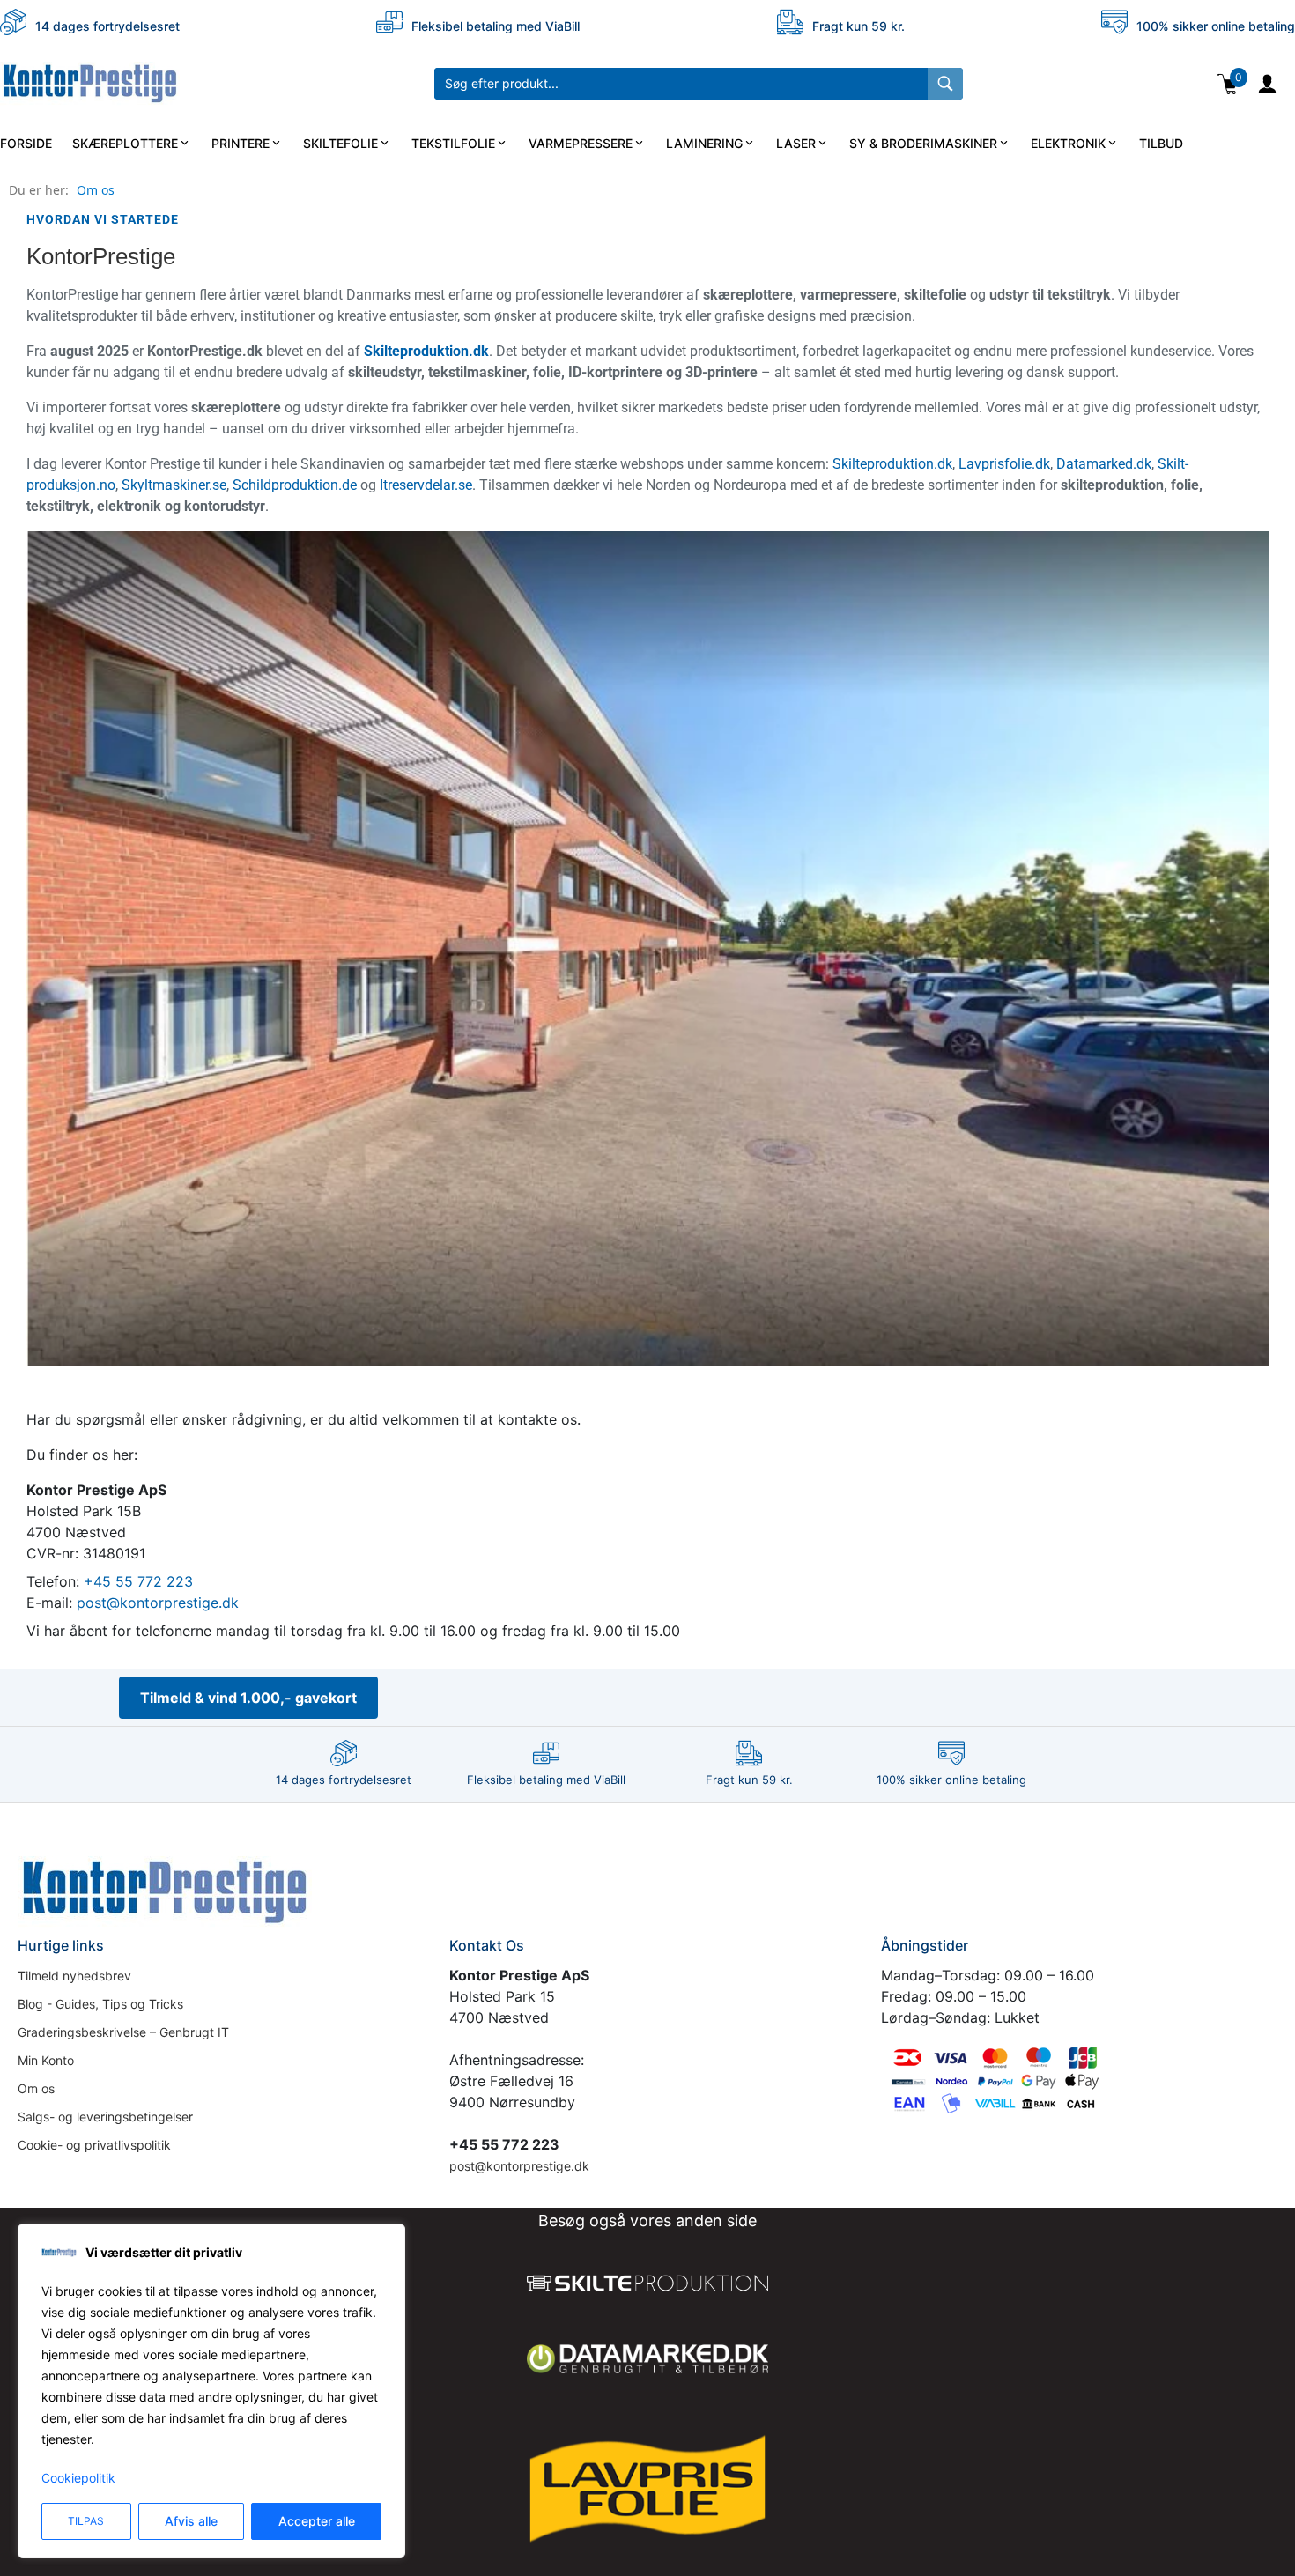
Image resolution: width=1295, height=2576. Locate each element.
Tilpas (86, 2521)
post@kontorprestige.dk (158, 1603)
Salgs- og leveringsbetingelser (105, 2117)
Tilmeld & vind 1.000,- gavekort (248, 1698)
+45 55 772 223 (138, 1581)
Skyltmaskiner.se (174, 485)
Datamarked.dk (1104, 464)
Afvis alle (191, 2521)
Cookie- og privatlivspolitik (94, 2145)
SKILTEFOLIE (340, 143)
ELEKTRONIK (1068, 143)
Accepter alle (317, 2521)
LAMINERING (704, 143)
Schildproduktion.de (295, 485)
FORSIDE (26, 143)
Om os (96, 190)
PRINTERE (240, 143)
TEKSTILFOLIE (453, 143)
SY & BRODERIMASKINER (923, 143)
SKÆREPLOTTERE (125, 143)
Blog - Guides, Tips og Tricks (100, 2004)
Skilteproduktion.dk (426, 351)
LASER (796, 143)
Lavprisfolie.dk (1004, 464)
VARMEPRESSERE (581, 143)
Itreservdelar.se (426, 485)
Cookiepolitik (78, 2478)
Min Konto (46, 2060)
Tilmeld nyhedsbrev (74, 1976)
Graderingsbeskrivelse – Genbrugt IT (123, 2032)
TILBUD (1161, 143)
